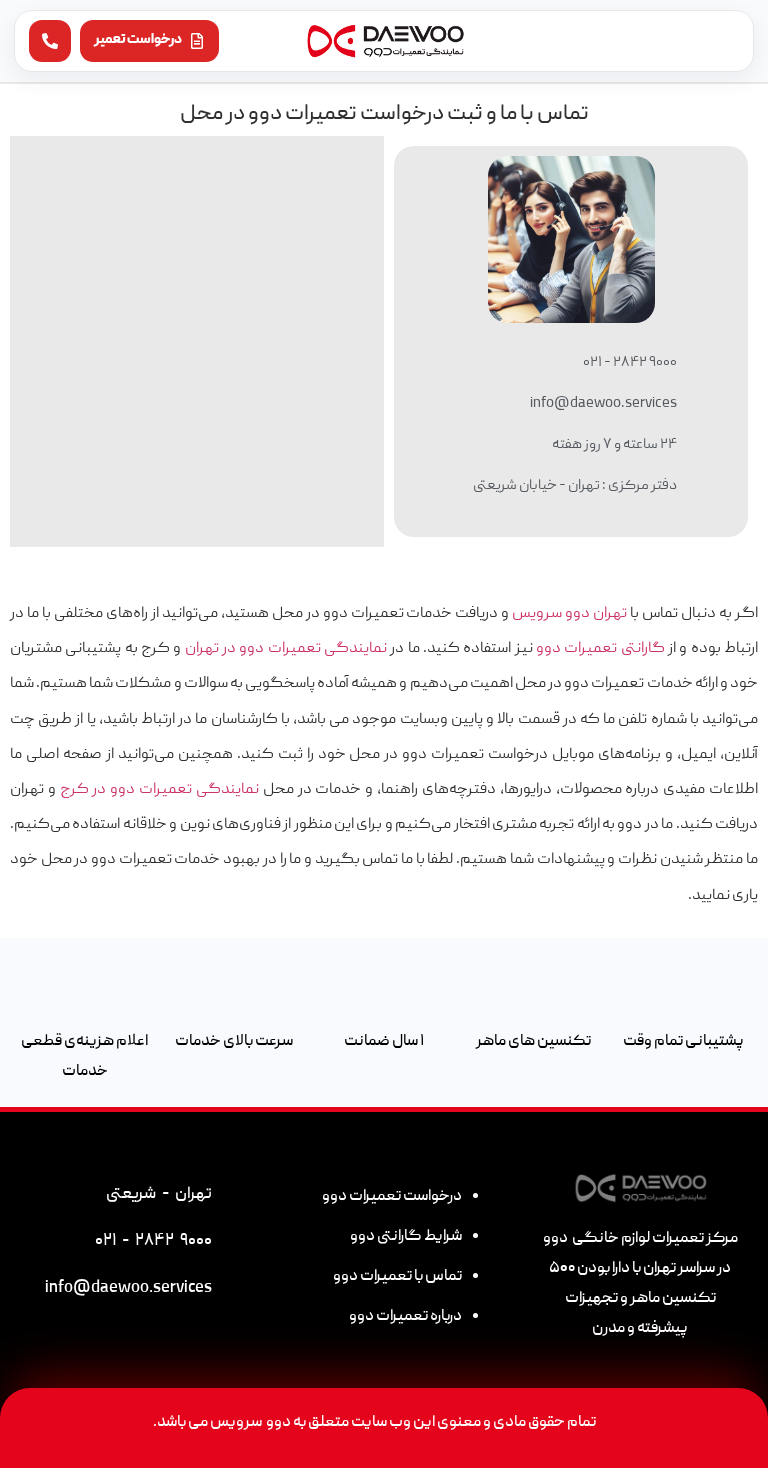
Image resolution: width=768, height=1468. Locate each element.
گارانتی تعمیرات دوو (600, 649)
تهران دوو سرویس (569, 614)
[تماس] (50, 41)
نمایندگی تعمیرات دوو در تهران (286, 649)
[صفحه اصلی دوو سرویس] (384, 41)
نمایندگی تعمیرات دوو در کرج (159, 790)
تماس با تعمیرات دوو (397, 1277)
